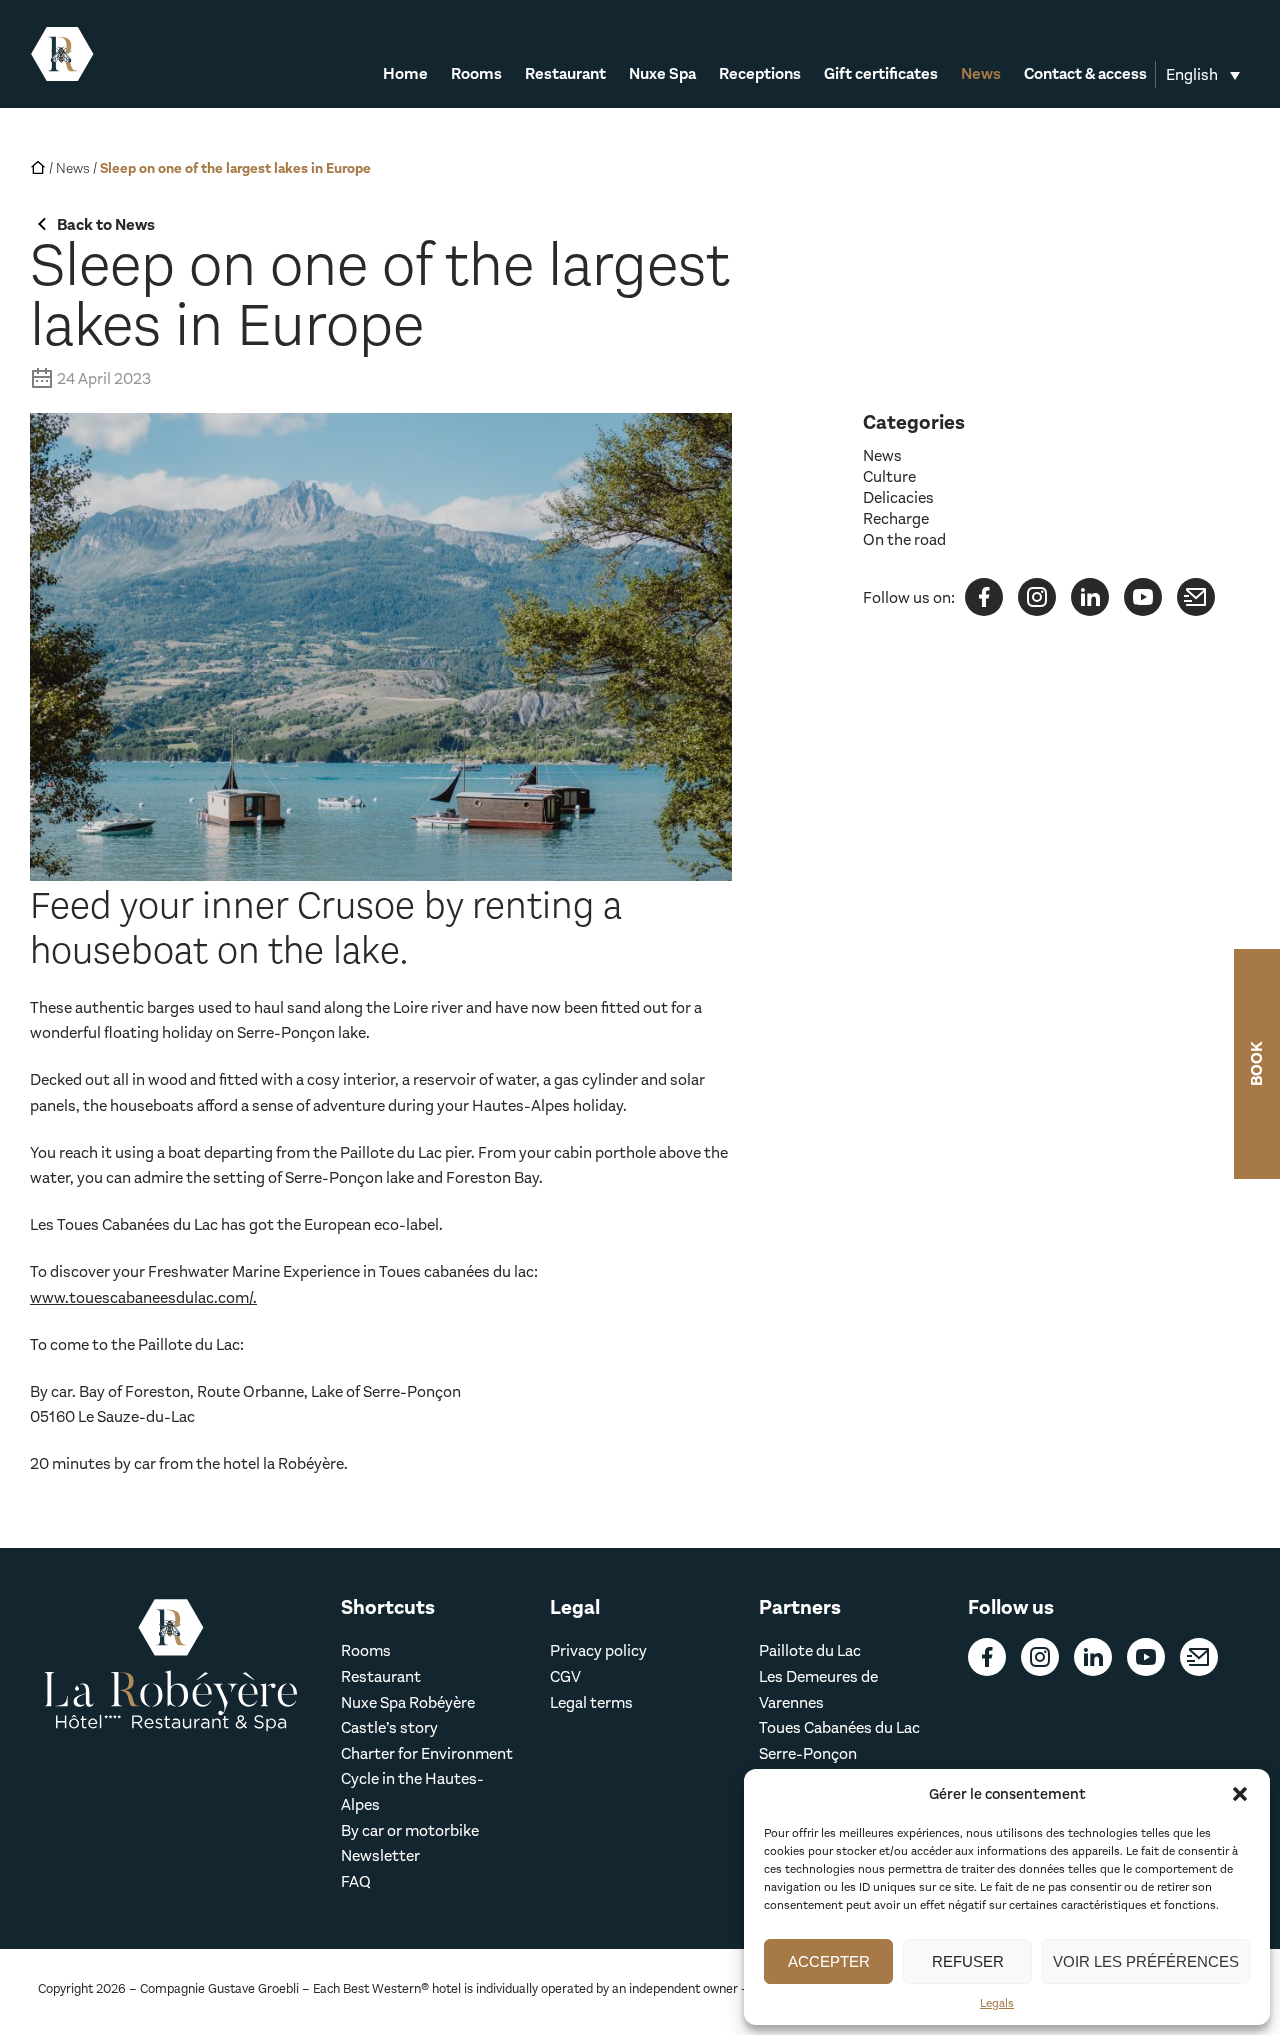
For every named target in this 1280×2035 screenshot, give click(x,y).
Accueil (38, 167)
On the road (904, 539)
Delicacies (898, 497)
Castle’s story (389, 1727)
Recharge (896, 518)
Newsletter (380, 1855)
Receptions (760, 75)
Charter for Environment (427, 1753)
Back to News (106, 224)
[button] (1240, 1794)
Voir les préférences (1146, 1961)
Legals (997, 2003)
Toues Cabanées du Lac (839, 1727)
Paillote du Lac (810, 1650)
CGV (565, 1676)
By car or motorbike (410, 1830)
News (981, 75)
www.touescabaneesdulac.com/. (143, 1297)
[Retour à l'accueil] (62, 54)
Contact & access (1085, 75)
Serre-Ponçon (808, 1753)
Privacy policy (598, 1650)
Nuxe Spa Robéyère (408, 1702)
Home (405, 75)
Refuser (968, 1961)
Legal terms (591, 1702)
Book (1256, 1063)
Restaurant (565, 75)
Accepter (829, 1961)
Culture (889, 476)
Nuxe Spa (662, 75)
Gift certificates (881, 75)
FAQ (356, 1881)
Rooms (476, 75)
